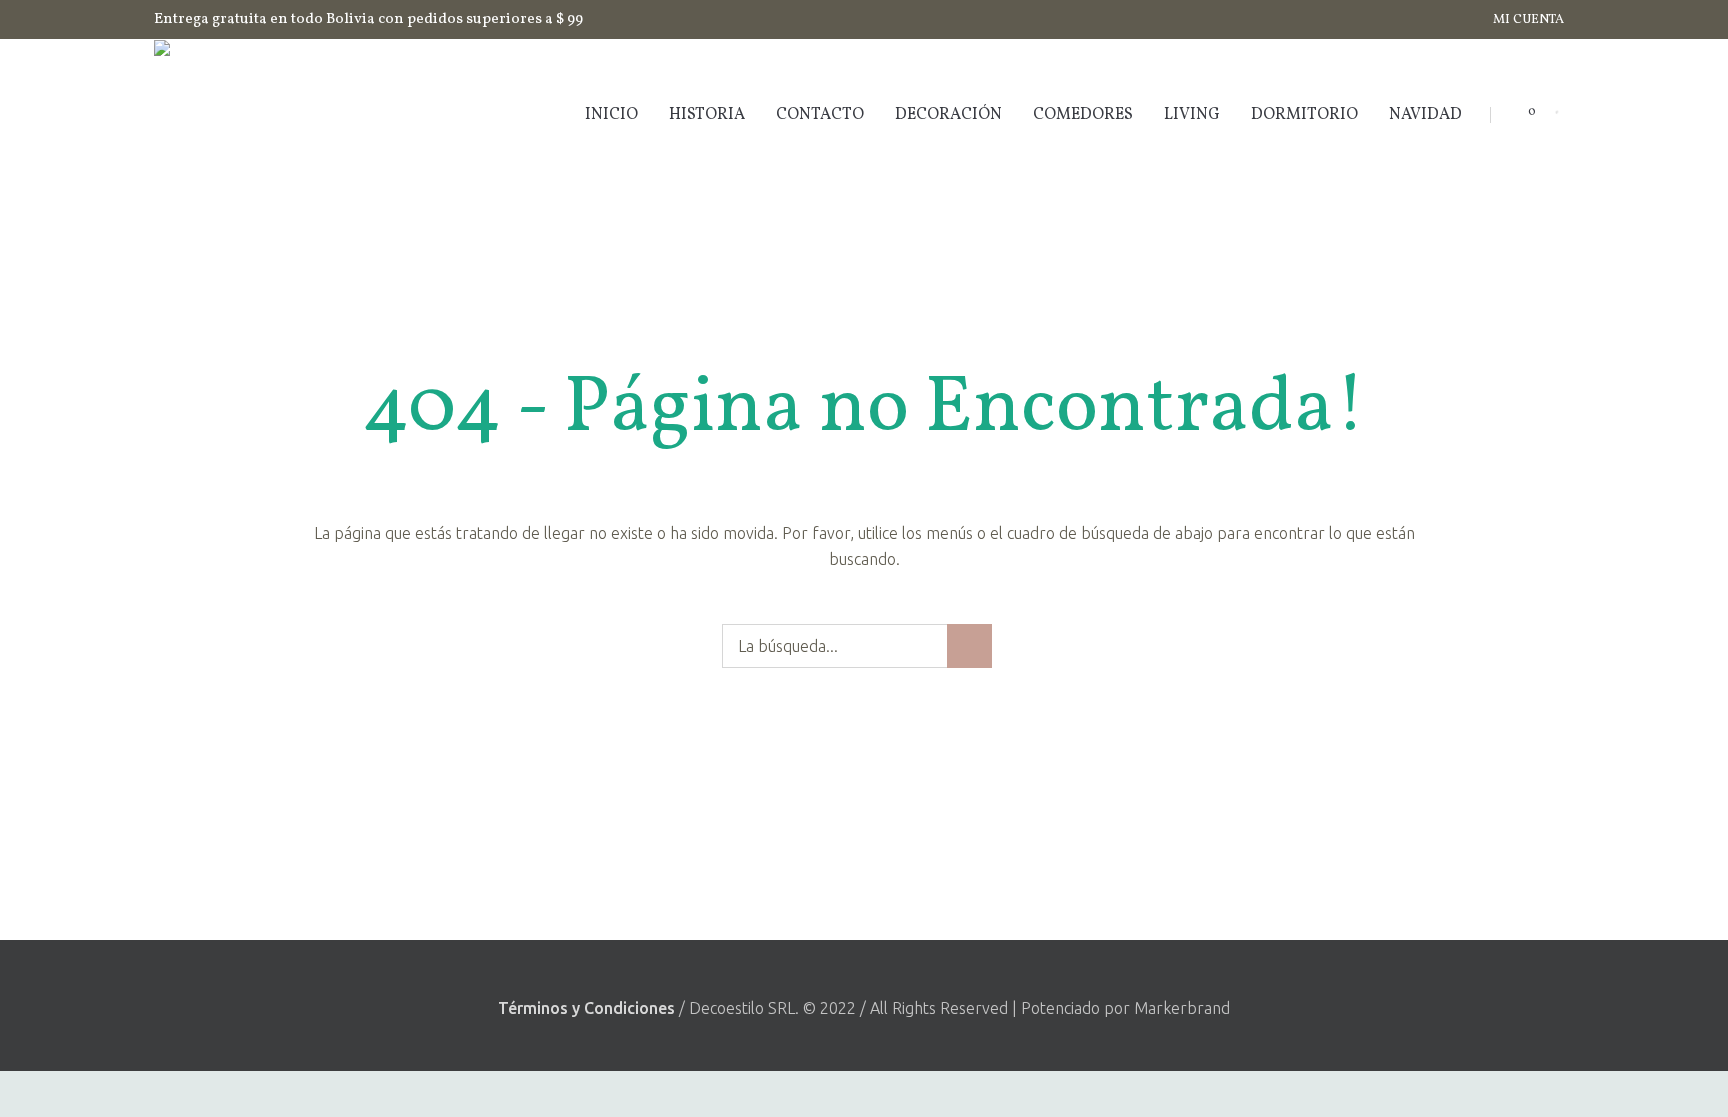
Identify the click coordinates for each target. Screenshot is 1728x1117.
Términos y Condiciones (586, 1008)
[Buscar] (1549, 115)
